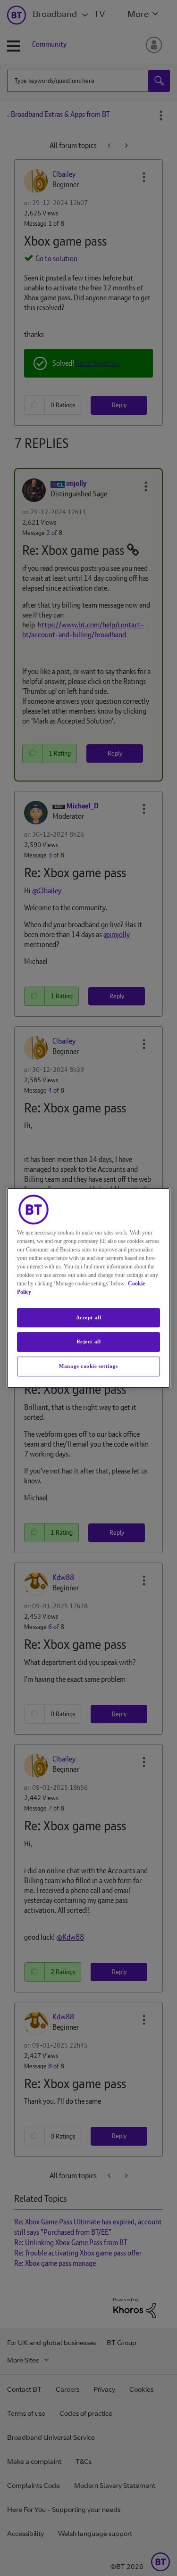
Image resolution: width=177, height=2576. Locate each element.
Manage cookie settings (88, 1366)
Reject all (89, 1342)
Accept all (89, 1317)
